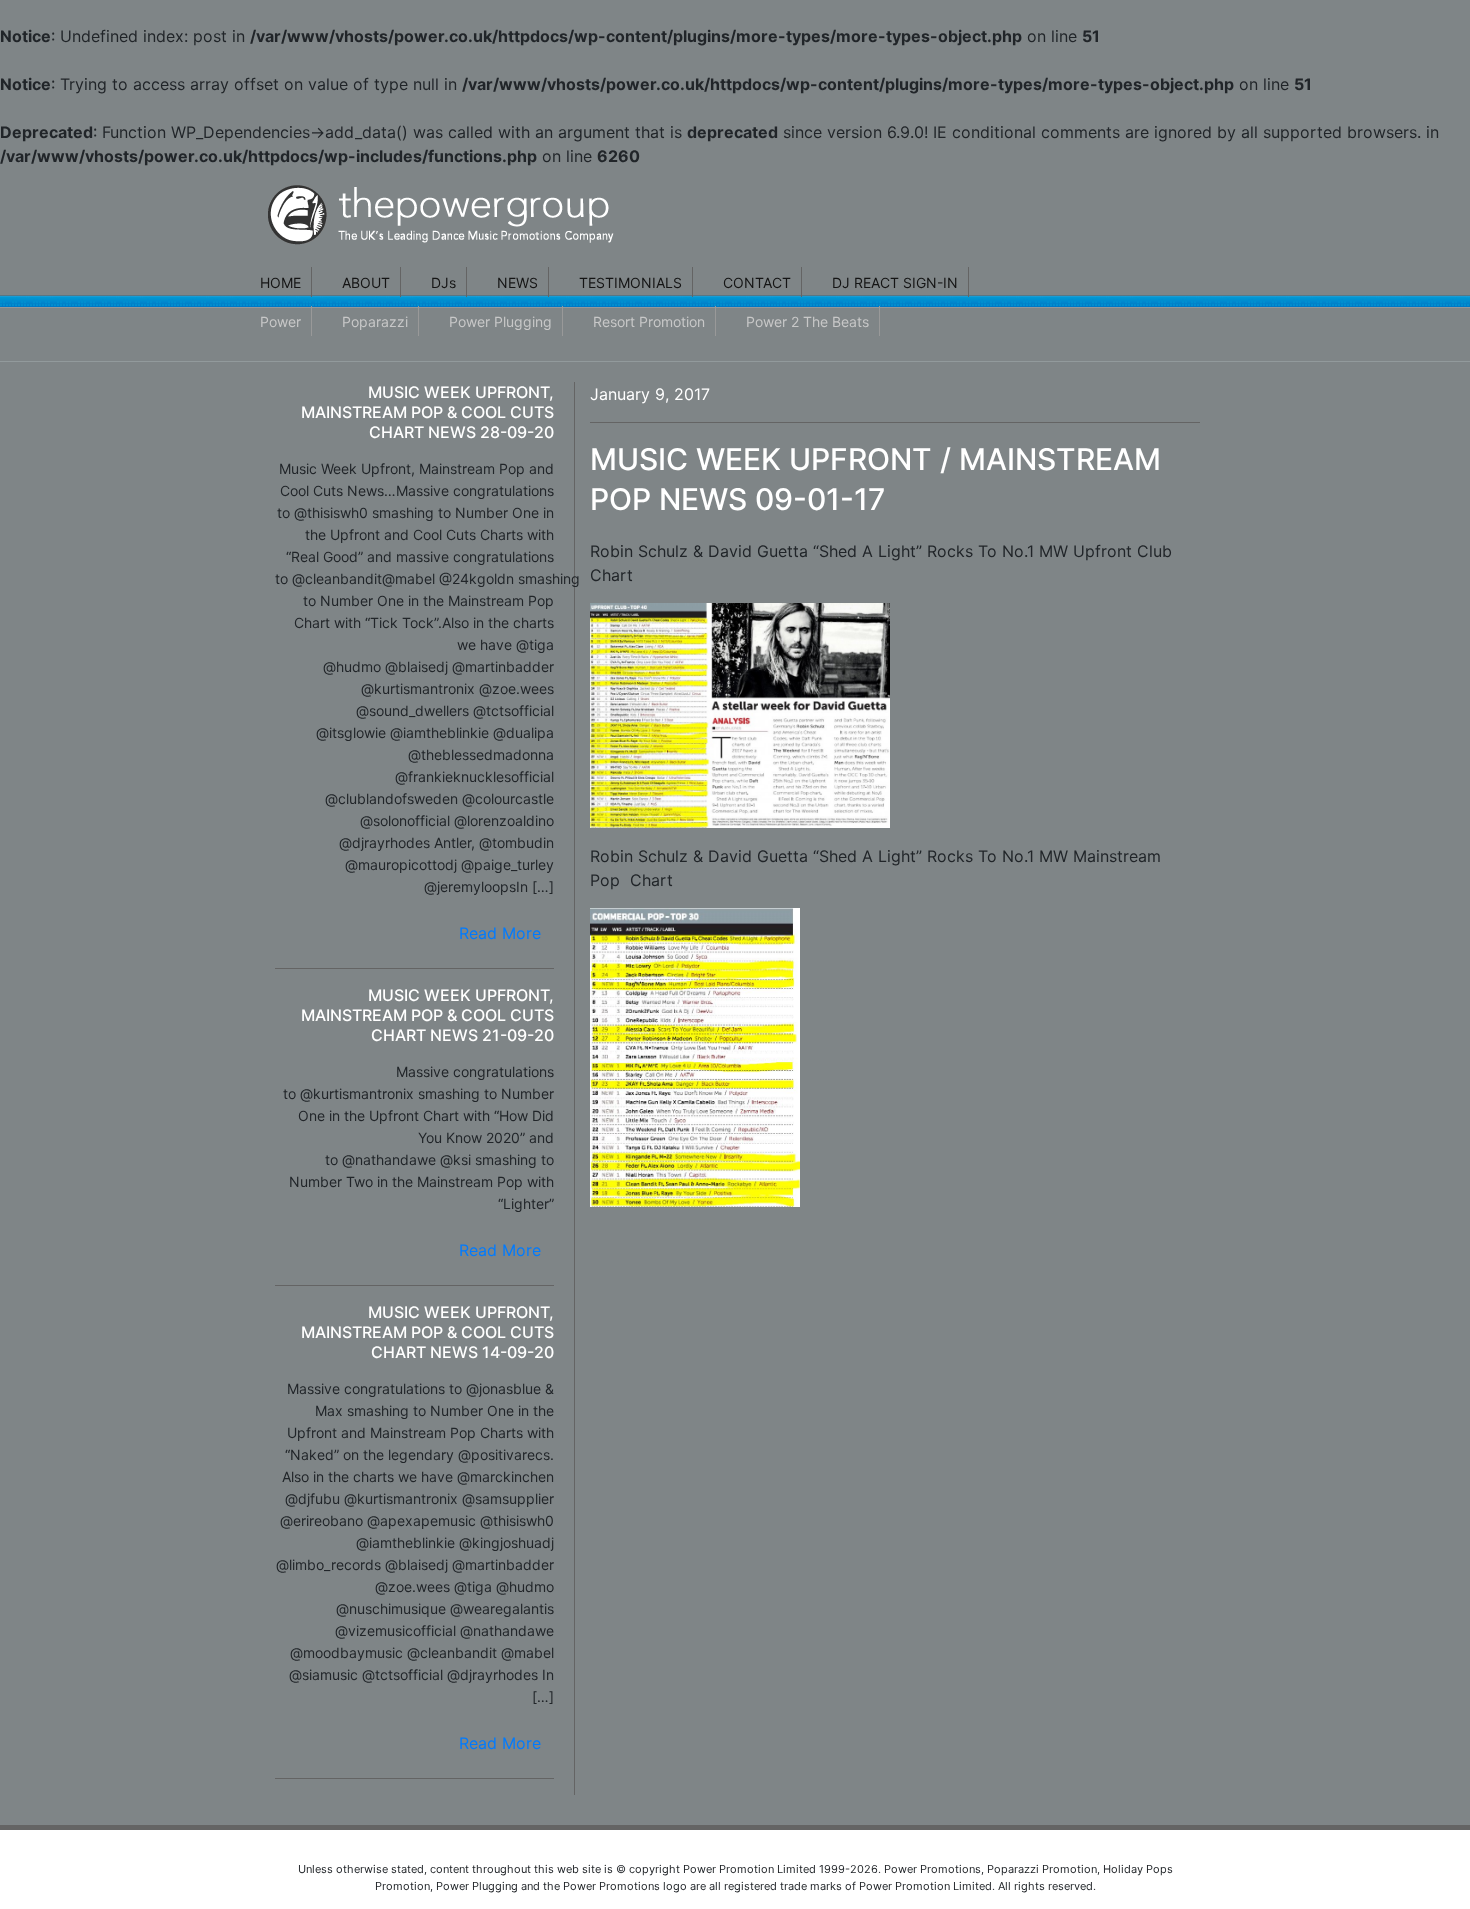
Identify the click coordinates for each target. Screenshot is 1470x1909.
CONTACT (757, 282)
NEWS (517, 282)
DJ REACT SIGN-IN (895, 282)
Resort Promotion (649, 321)
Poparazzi (375, 321)
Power (280, 321)
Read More (500, 933)
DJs (443, 282)
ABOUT (366, 282)
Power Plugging (500, 321)
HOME (280, 282)
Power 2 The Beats (807, 321)
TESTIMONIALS (630, 282)
